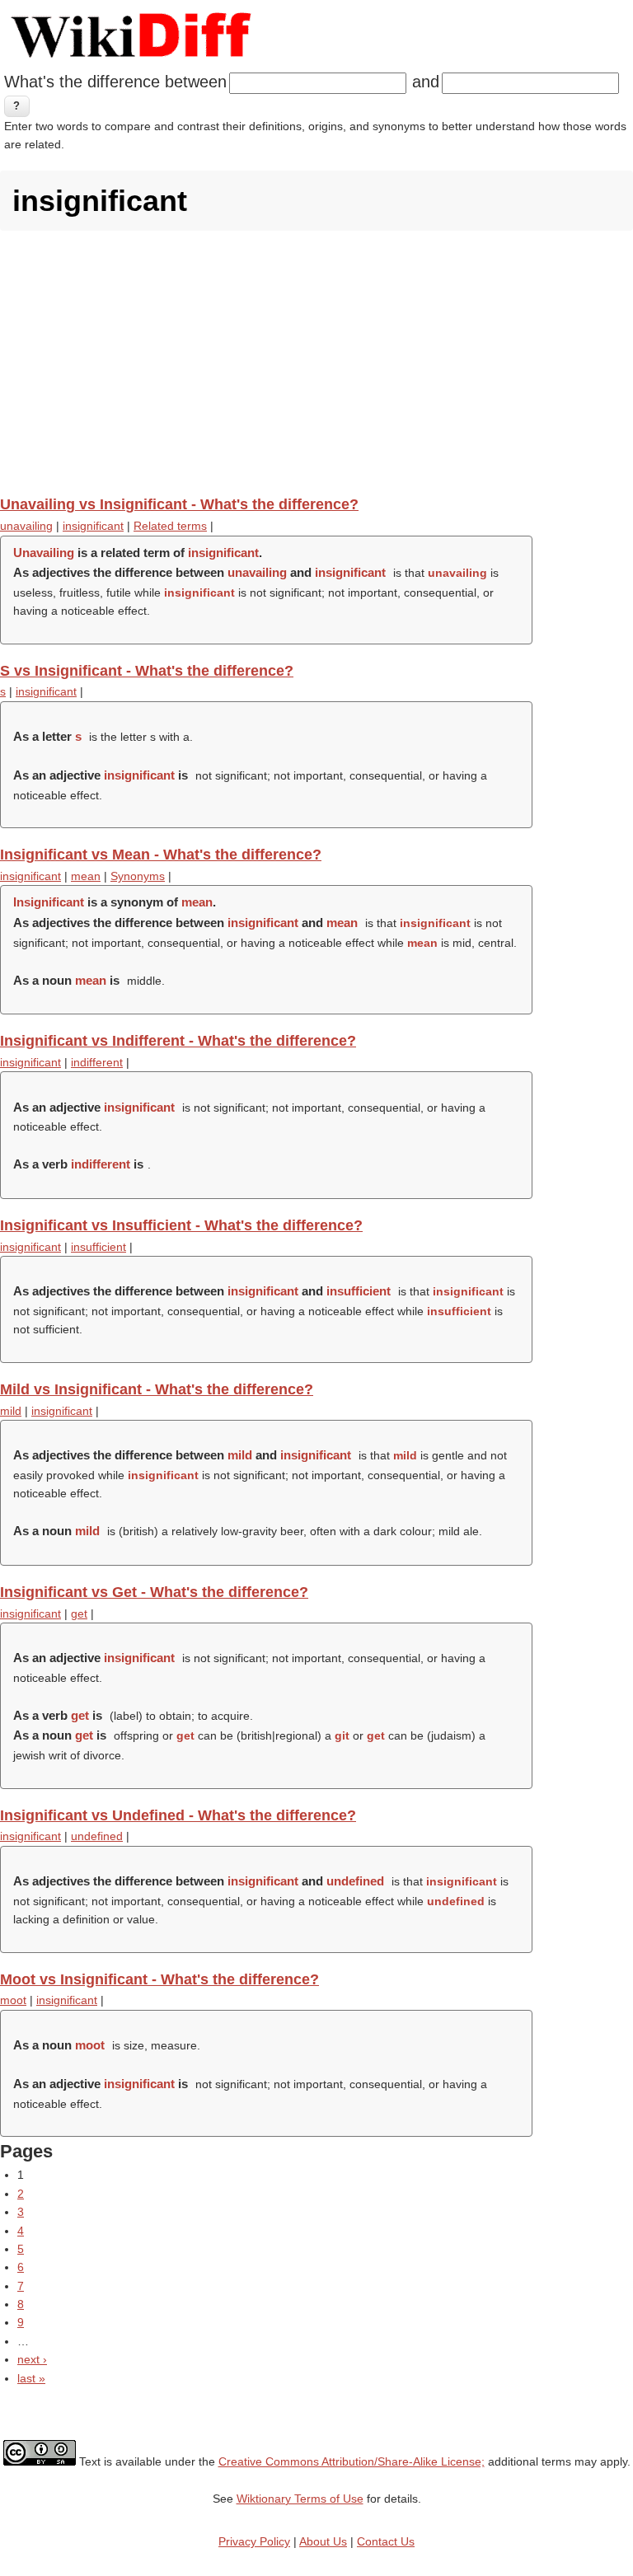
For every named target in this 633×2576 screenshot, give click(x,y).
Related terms (170, 526)
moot (13, 2000)
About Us (323, 2541)
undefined (97, 1836)
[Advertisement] (316, 363)
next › (32, 2359)
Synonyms (138, 876)
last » (31, 2378)
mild (11, 1411)
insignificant (93, 526)
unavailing (26, 526)
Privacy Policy (254, 2541)
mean (86, 876)
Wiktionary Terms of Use (300, 2499)
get (79, 1614)
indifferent (97, 1062)
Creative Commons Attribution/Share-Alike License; (352, 2461)
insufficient (98, 1247)
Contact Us (386, 2541)
